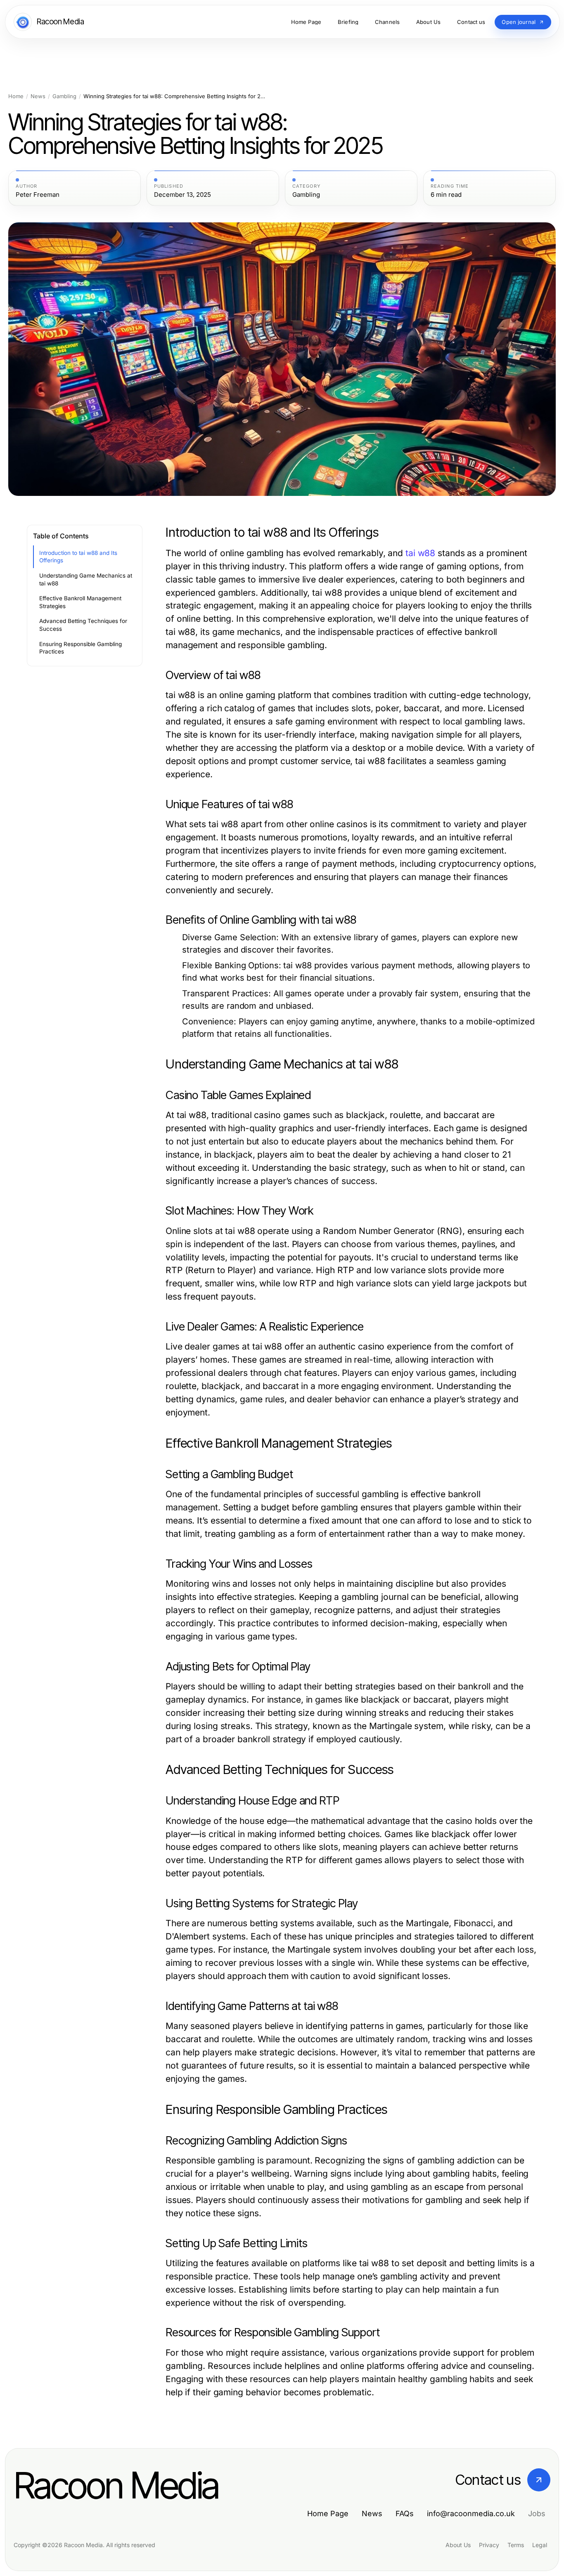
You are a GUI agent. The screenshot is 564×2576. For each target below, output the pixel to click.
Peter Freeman (38, 195)
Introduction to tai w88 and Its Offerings (78, 557)
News (38, 96)
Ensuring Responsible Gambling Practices (81, 648)
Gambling (64, 96)
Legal (540, 2545)
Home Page (328, 2513)
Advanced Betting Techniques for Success (83, 625)
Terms (516, 2545)
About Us (458, 2545)
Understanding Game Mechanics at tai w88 (86, 579)
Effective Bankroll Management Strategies (80, 602)
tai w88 (420, 553)
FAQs (405, 2513)
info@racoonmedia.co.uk (471, 2513)
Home (16, 96)
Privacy (489, 2545)
